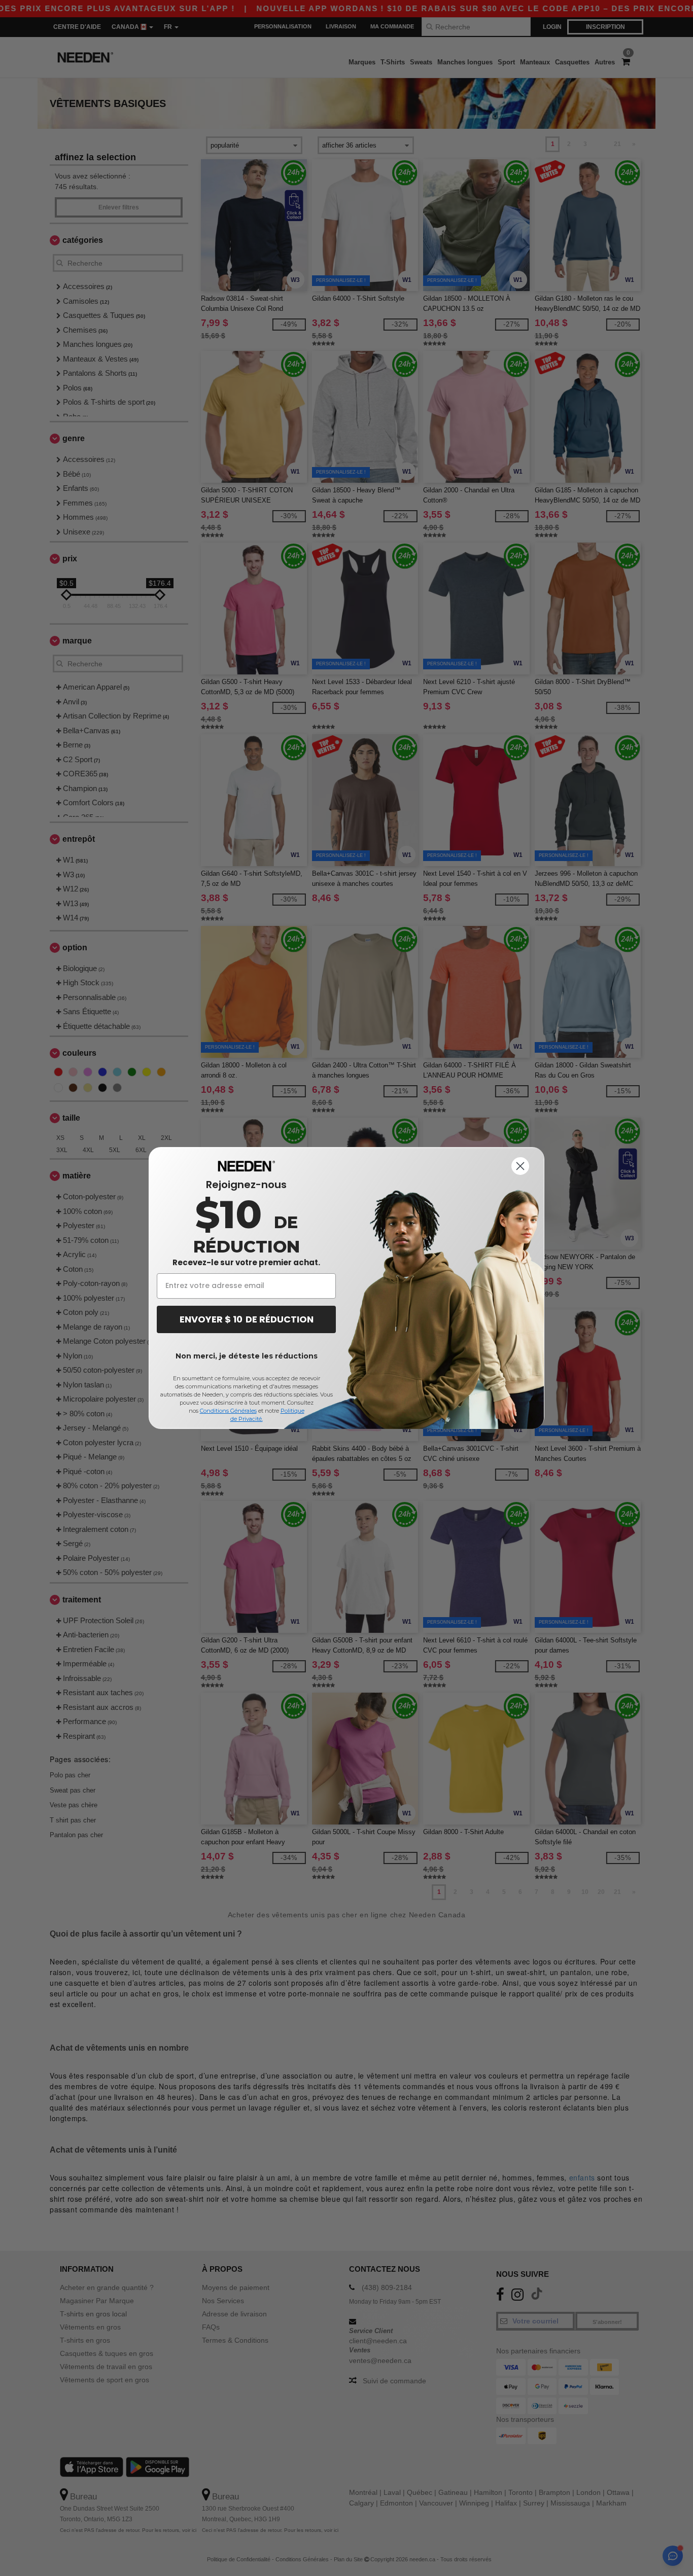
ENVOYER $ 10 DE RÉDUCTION (247, 1319)
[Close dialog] (520, 1166)
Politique (292, 1411)
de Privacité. (247, 1419)
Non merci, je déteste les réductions (247, 1356)
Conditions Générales (228, 1411)
